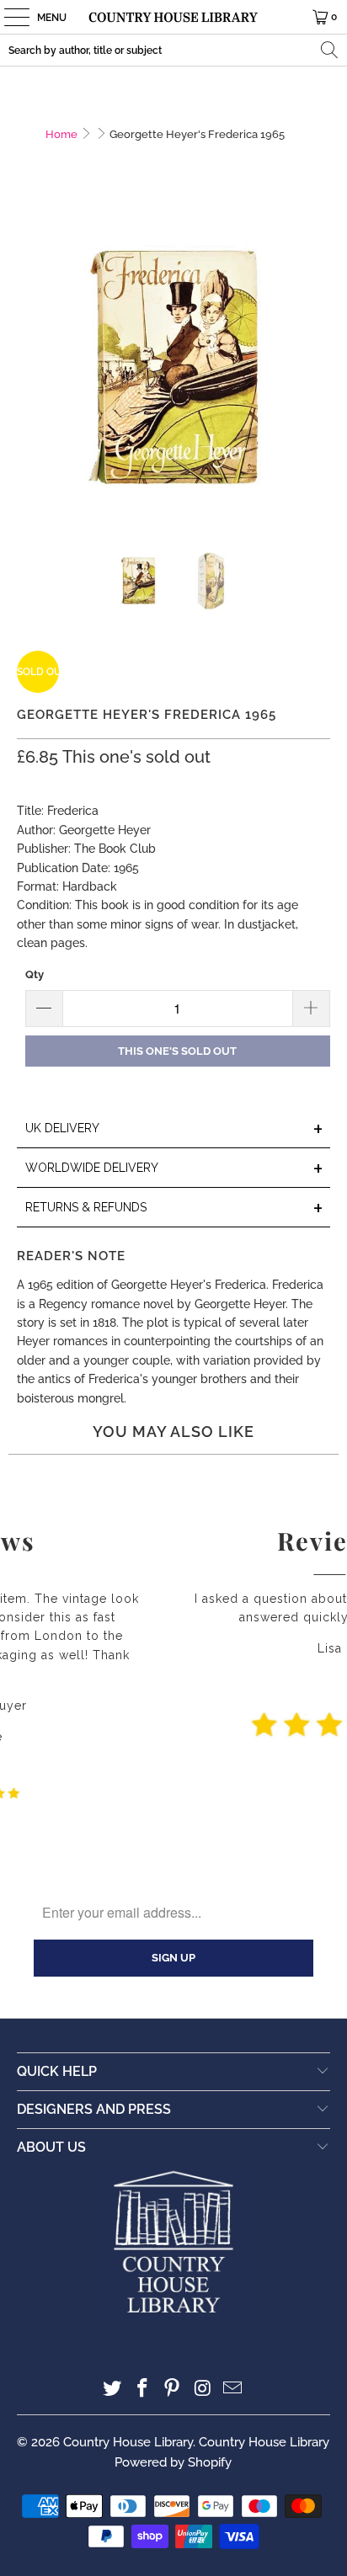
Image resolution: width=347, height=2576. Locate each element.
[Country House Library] (173, 17)
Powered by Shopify (173, 2462)
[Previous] (29, 367)
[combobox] (173, 50)
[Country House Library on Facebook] (142, 2390)
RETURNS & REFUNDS (174, 1208)
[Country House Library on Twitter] (113, 2390)
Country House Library (128, 2442)
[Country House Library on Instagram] (203, 2390)
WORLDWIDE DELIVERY (174, 1169)
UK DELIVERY (174, 1129)
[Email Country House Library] (233, 2390)
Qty (35, 974)
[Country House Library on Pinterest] (173, 2390)
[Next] (318, 367)
